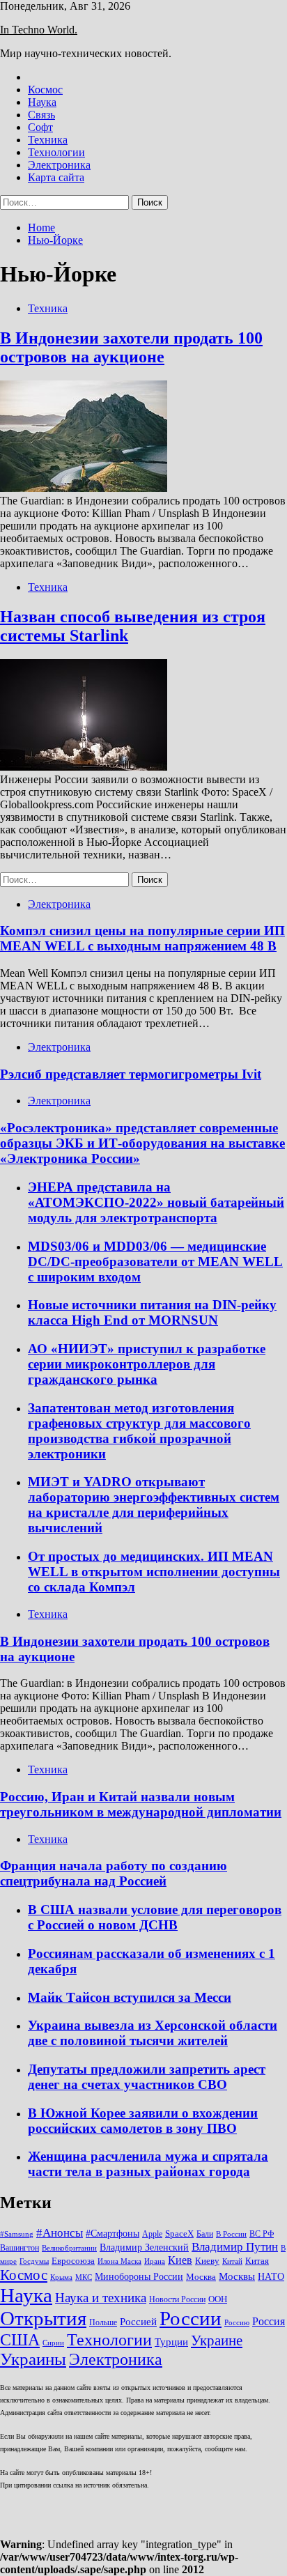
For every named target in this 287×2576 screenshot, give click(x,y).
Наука (42, 102)
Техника (48, 140)
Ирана (155, 2261)
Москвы (237, 2276)
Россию (237, 2323)
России (191, 2318)
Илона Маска (119, 2261)
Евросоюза (73, 2261)
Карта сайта (56, 177)
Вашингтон (20, 2248)
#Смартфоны (113, 2233)
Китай (232, 2261)
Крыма (61, 2277)
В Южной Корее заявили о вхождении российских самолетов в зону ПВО (143, 2121)
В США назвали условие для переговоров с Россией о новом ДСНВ (155, 1917)
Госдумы (34, 2261)
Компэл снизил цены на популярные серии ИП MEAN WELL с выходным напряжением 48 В (142, 938)
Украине (217, 2340)
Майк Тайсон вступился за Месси (130, 1997)
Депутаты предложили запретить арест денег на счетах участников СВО (147, 2077)
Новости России (177, 2299)
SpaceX (179, 2234)
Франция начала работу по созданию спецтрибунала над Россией (114, 1873)
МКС (84, 2277)
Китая (257, 2261)
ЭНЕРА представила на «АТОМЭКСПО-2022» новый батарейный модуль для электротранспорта (156, 1202)
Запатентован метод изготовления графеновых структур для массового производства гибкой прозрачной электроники (139, 1431)
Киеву (207, 2261)
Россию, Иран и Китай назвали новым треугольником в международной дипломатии (141, 1804)
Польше (103, 2322)
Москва (201, 2277)
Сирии (53, 2343)
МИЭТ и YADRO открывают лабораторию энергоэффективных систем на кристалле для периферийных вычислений (154, 1505)
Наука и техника (101, 2298)
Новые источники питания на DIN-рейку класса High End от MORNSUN (152, 1312)
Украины (33, 2359)
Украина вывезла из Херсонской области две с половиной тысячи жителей (153, 2033)
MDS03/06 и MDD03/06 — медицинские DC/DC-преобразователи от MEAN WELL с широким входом (155, 1262)
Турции (171, 2342)
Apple (152, 2234)
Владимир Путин (235, 2247)
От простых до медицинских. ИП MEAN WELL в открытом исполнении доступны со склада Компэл (154, 1572)
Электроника (59, 165)
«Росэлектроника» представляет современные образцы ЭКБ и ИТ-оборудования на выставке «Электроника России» (142, 1143)
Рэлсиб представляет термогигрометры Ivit (131, 1074)
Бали (205, 2234)
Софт (40, 127)
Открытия (43, 2318)
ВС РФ (262, 2234)
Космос (45, 90)
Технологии (56, 152)
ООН (218, 2299)
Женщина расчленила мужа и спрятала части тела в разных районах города (148, 2164)
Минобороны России (139, 2276)
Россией (138, 2322)
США (20, 2339)
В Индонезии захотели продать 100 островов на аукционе (131, 347)
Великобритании (69, 2248)
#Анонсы (60, 2233)
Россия (269, 2321)
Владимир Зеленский (144, 2247)
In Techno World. (39, 30)
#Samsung (17, 2234)
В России (231, 2234)
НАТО (271, 2276)
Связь (41, 115)
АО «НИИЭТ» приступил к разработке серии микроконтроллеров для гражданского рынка (147, 1364)
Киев (180, 2260)
